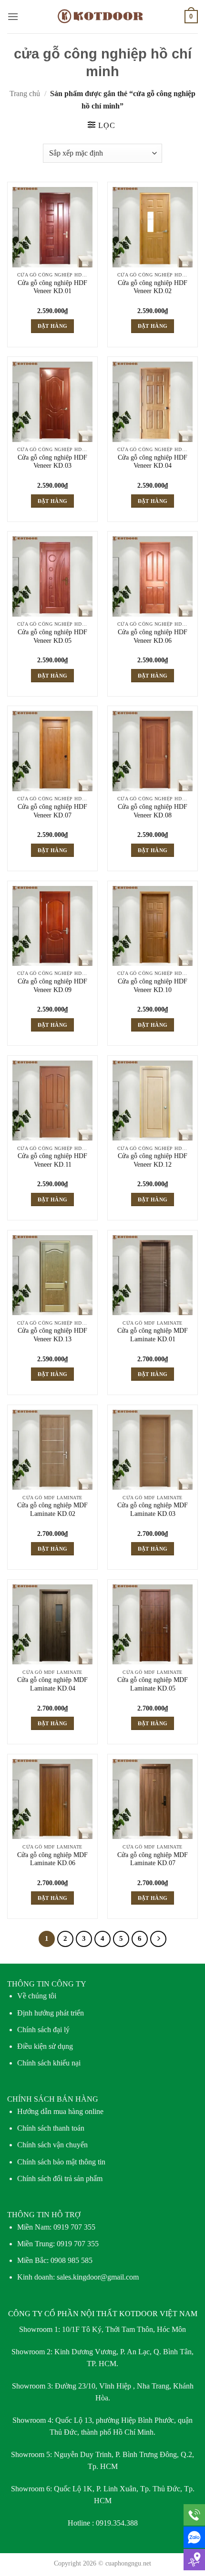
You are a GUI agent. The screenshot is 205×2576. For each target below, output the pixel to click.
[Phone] (194, 2515)
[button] (13, 16)
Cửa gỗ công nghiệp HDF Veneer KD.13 (52, 1335)
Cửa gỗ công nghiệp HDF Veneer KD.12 (153, 1160)
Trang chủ (25, 93)
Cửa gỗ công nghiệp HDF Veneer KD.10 (153, 986)
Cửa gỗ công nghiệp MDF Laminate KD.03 (153, 1509)
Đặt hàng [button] (53, 326)
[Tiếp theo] (158, 1939)
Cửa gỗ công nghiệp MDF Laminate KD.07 (153, 1859)
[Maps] (194, 2560)
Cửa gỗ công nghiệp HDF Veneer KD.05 (52, 636)
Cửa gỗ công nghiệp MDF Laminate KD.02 (52, 1509)
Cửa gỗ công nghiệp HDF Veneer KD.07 (52, 811)
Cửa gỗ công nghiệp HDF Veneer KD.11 (52, 1160)
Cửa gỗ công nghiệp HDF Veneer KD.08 (153, 811)
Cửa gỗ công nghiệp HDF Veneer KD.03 (52, 462)
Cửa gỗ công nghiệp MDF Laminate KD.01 (153, 1335)
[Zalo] (194, 2537)
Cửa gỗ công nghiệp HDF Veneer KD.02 (153, 287)
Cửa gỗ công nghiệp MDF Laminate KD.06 (52, 1859)
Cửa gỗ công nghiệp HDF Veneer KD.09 (52, 986)
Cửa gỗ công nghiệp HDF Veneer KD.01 (52, 287)
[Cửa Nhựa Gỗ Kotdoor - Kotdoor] (103, 17)
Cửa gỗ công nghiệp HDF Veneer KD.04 (153, 462)
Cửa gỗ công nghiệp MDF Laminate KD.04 (52, 1684)
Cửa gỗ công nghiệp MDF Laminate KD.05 (153, 1684)
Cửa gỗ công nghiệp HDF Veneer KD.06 (153, 636)
